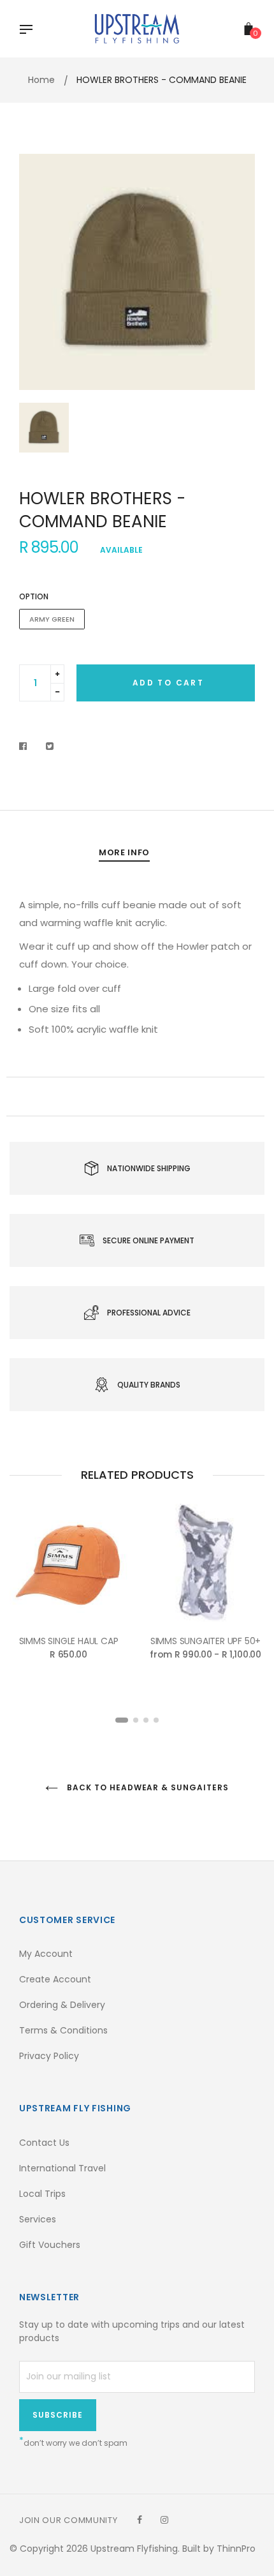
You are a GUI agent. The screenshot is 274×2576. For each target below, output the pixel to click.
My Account (46, 1954)
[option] (137, 272)
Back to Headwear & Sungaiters (147, 1787)
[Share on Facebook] (26, 746)
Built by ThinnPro (219, 2549)
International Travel (62, 2168)
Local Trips (42, 2194)
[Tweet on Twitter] (50, 746)
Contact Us (44, 2143)
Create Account (55, 1979)
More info (124, 852)
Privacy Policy (49, 2056)
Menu (29, 31)
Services (38, 2219)
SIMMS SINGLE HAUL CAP (69, 1641)
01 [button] (122, 1720)
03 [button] (146, 1720)
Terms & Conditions (63, 2030)
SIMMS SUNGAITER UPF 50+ (205, 1641)
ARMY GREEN (52, 619)
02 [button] (136, 1720)
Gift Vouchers (50, 2245)
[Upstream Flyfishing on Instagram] (164, 2520)
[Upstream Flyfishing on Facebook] (140, 2520)
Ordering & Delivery (62, 2005)
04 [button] (156, 1720)
